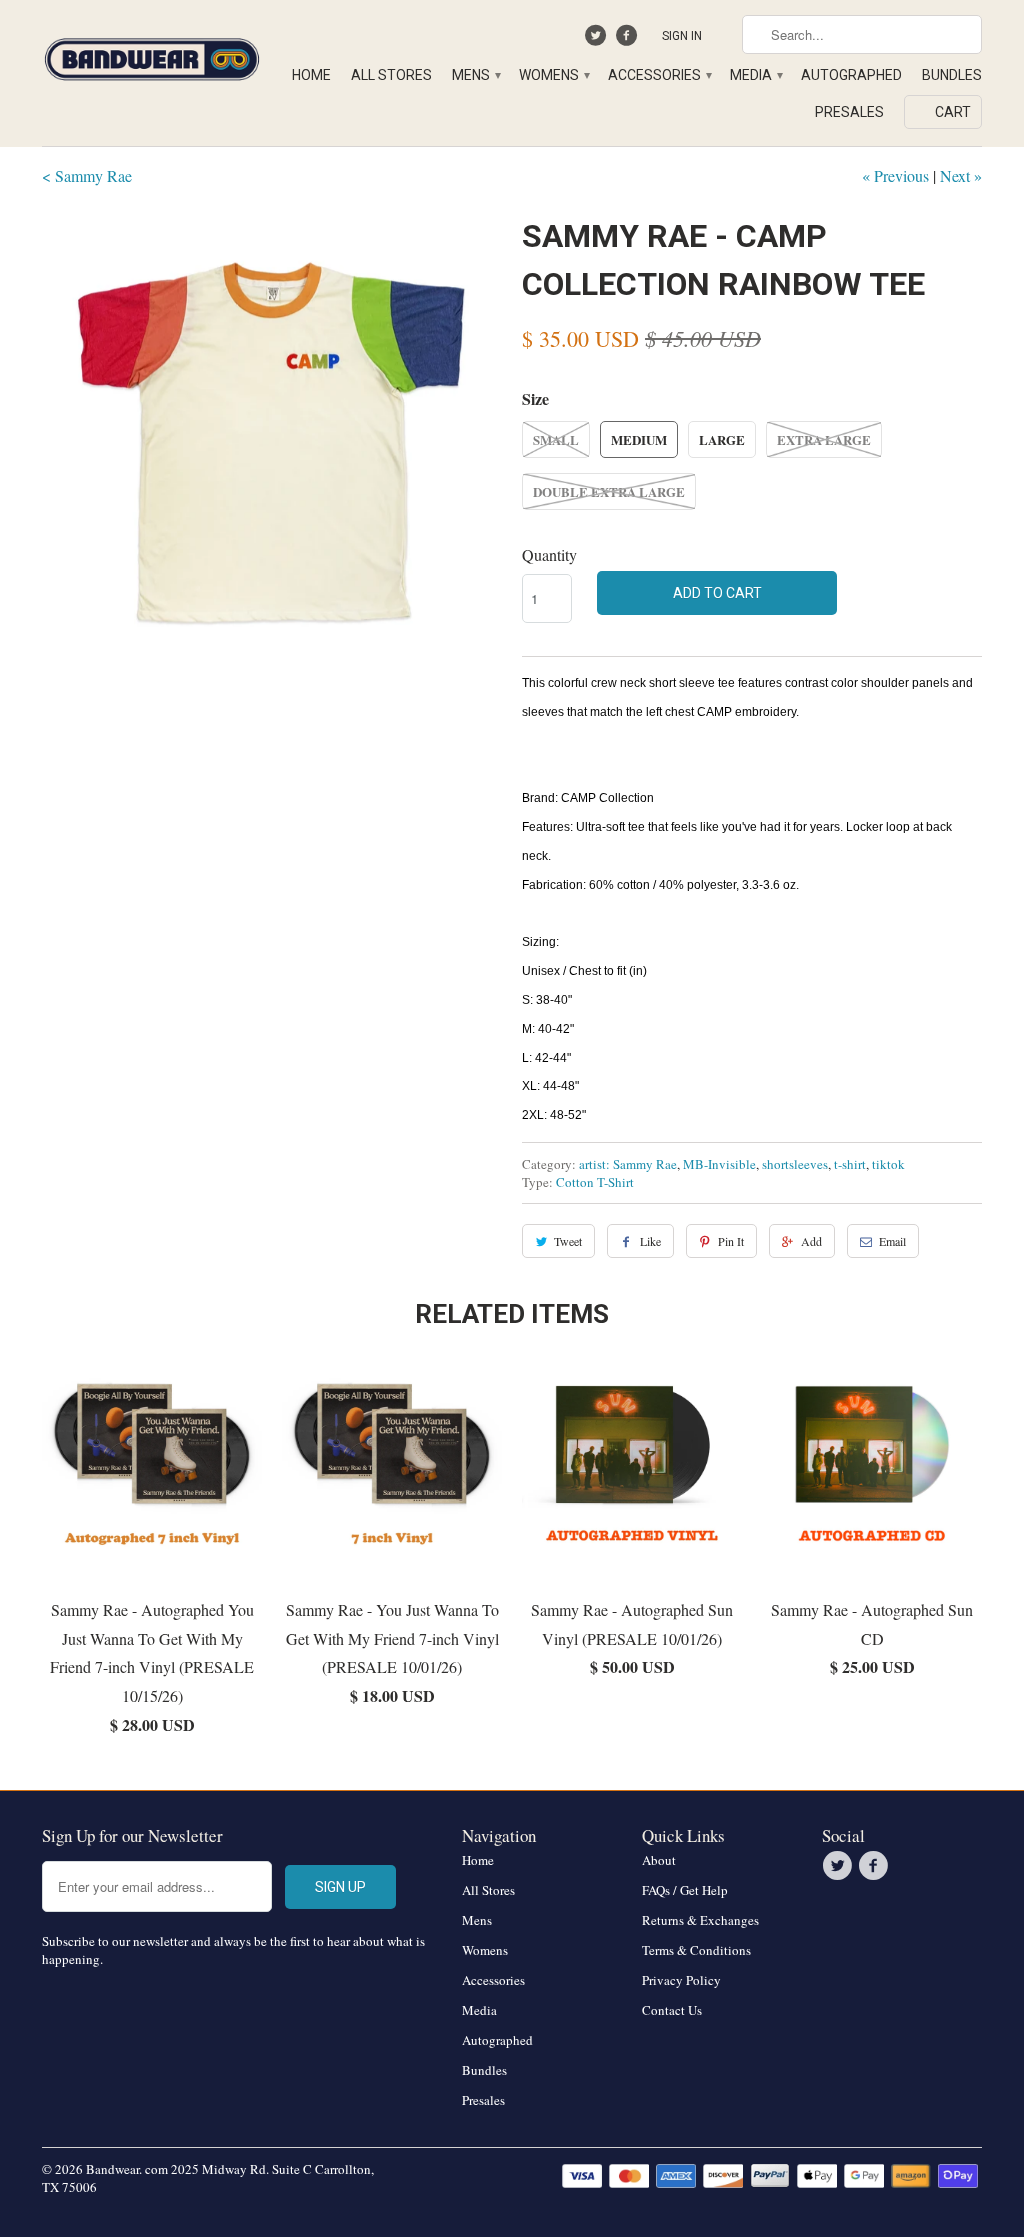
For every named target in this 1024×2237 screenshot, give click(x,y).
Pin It (731, 1241)
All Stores (391, 75)
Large (722, 439)
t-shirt (850, 1164)
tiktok (888, 1164)
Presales (849, 112)
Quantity (549, 554)
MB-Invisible (719, 1164)
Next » (961, 175)
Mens (475, 75)
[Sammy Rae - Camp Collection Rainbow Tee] (272, 442)
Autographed (851, 75)
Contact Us (672, 2010)
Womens (553, 75)
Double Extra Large (609, 491)
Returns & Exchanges (700, 1920)
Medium (639, 439)
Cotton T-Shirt (595, 1182)
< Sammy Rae (87, 175)
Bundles (952, 75)
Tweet (568, 1241)
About (659, 1860)
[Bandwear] (152, 55)
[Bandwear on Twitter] (598, 40)
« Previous (895, 175)
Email (892, 1241)
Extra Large (824, 439)
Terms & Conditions (696, 1950)
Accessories (659, 75)
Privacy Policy (681, 1980)
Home (311, 75)
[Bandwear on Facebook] (628, 40)
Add (811, 1241)
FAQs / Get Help (685, 1890)
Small (556, 439)
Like (650, 1241)
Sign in (682, 36)
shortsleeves (795, 1164)
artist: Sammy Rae (628, 1164)
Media (755, 75)
